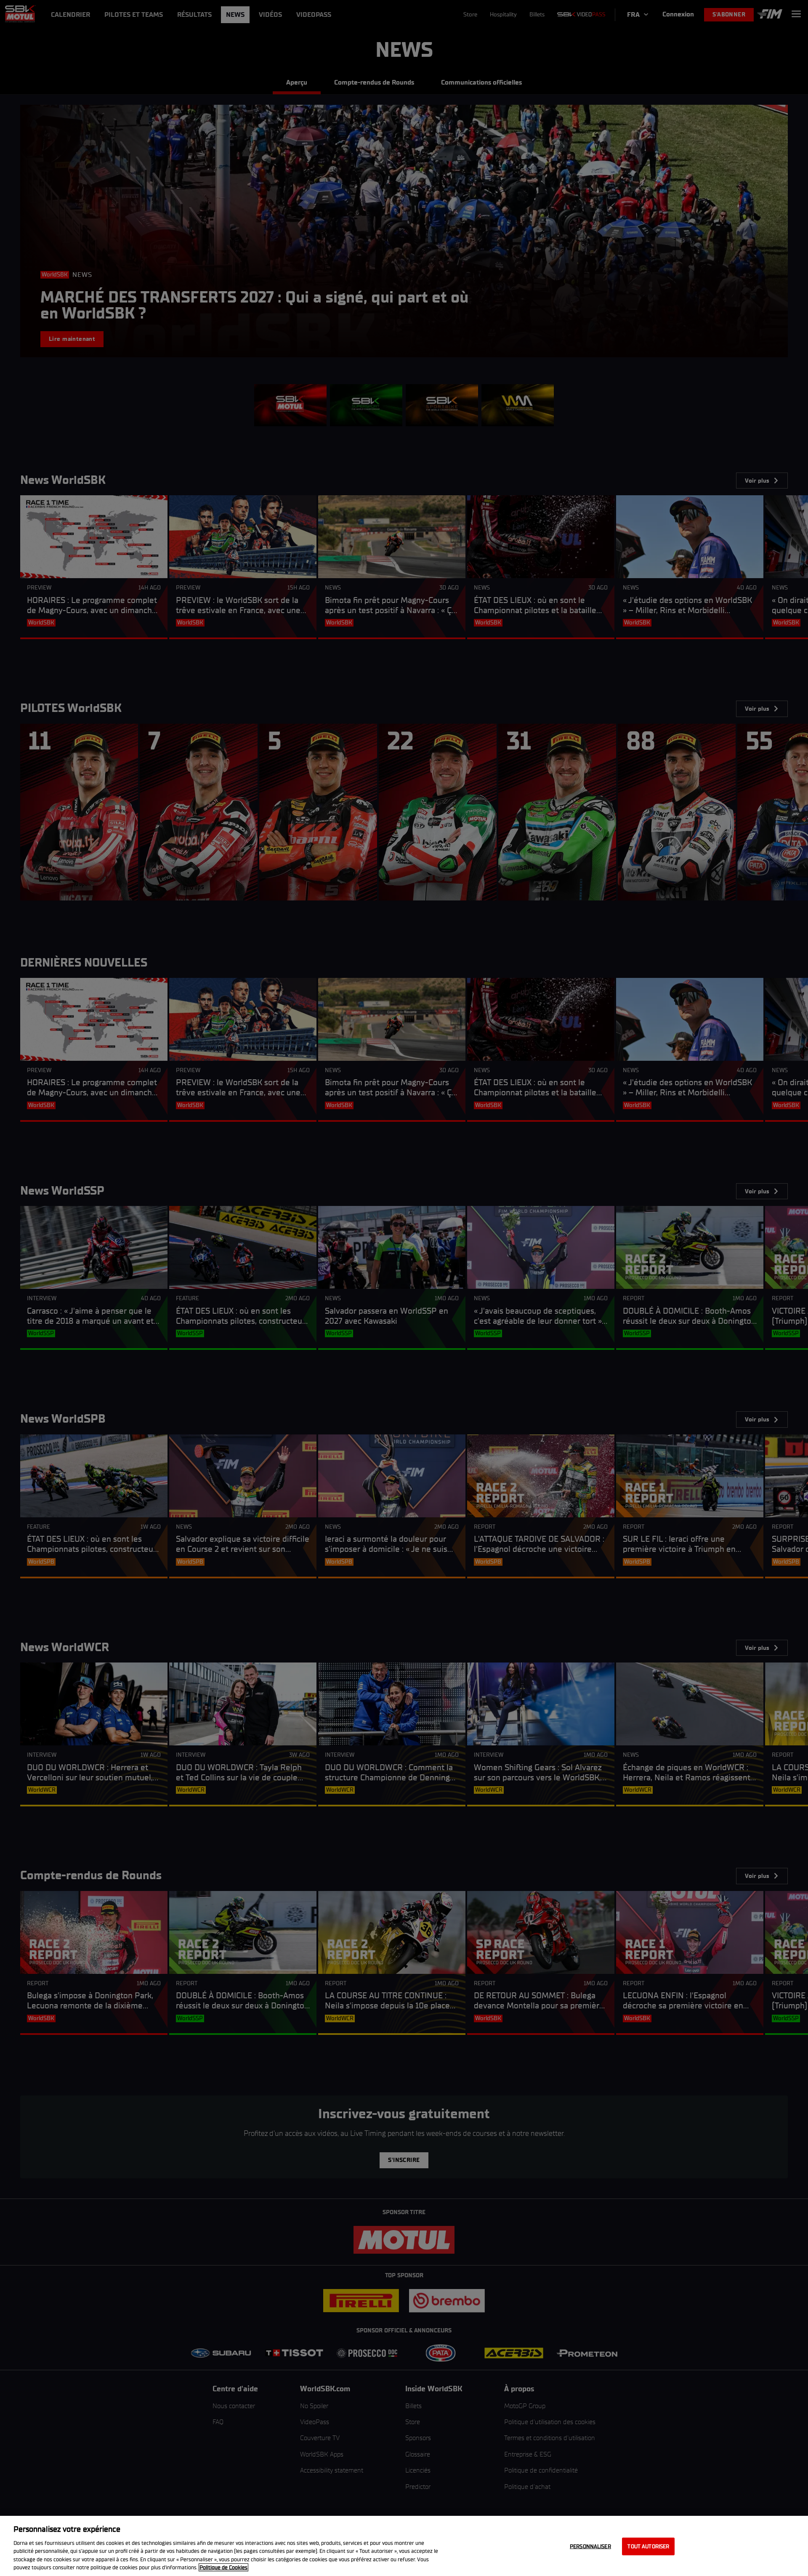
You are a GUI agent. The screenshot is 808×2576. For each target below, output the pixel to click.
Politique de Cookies (223, 2567)
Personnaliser (590, 2546)
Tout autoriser (648, 2546)
